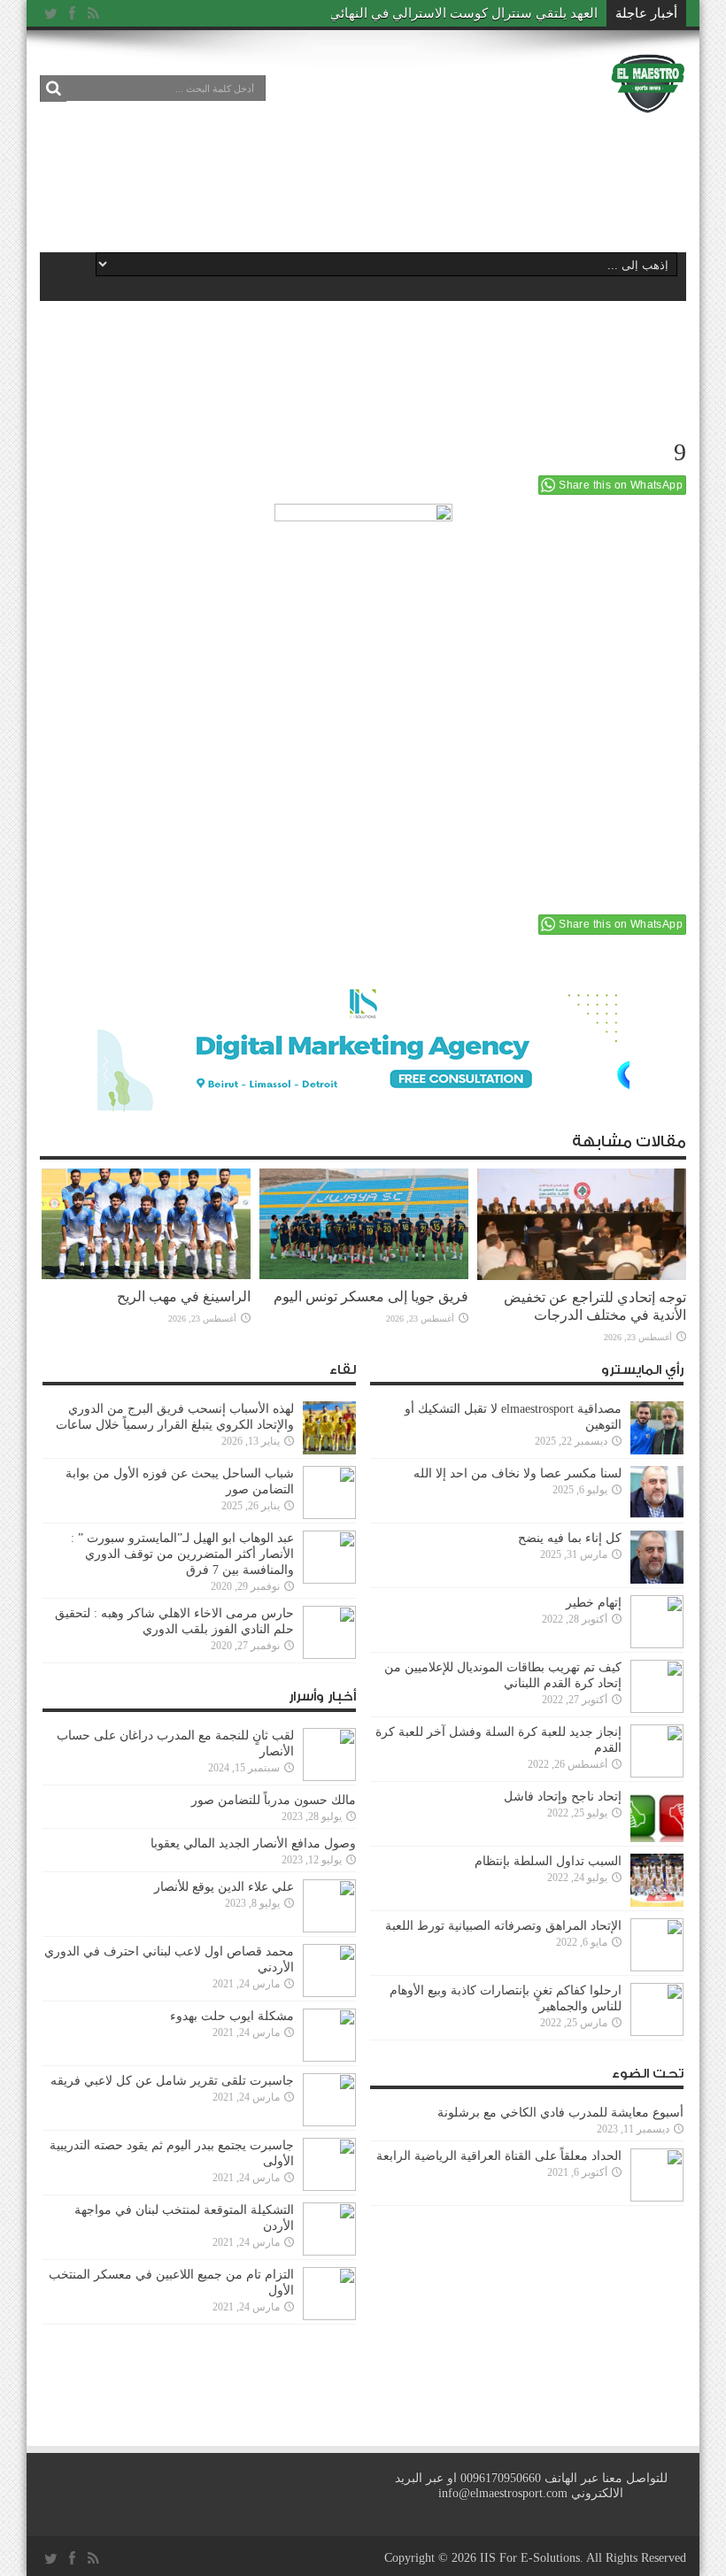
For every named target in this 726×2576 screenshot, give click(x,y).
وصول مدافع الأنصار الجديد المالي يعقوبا (253, 1843)
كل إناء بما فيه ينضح (570, 1538)
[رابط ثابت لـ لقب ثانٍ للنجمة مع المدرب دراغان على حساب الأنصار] (329, 1755)
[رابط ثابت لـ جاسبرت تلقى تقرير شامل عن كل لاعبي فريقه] (329, 2100)
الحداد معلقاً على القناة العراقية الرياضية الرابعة (499, 2156)
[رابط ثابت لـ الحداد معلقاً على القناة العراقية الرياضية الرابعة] (657, 2175)
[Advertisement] (362, 179)
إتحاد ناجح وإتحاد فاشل (563, 1797)
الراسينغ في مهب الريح (184, 1296)
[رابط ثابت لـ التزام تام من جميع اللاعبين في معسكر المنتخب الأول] (329, 2294)
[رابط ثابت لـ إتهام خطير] (657, 1622)
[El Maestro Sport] (648, 83)
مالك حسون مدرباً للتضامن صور (274, 1800)
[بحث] (53, 89)
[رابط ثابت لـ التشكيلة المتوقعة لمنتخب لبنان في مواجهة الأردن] (329, 2229)
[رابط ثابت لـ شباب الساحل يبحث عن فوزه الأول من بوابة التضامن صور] (329, 1492)
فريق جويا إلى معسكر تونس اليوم (371, 1296)
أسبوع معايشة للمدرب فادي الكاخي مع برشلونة (555, 2113)
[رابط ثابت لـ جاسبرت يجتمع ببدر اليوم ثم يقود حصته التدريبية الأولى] (329, 2164)
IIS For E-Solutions (530, 2558)
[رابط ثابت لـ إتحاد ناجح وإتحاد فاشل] (657, 1816)
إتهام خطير (594, 1603)
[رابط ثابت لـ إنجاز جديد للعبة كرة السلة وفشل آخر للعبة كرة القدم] (657, 1751)
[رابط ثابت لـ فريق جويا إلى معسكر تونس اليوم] (364, 1224)
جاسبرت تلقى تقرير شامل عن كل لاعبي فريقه (172, 2081)
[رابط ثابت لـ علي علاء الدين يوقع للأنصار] (329, 1906)
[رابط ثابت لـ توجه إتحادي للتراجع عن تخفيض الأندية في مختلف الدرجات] (582, 1224)
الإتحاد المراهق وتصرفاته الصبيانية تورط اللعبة (503, 1926)
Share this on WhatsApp (621, 485)
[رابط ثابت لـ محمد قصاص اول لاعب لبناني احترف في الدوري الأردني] (329, 1971)
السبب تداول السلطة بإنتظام (548, 1861)
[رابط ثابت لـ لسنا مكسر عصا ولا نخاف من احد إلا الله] (657, 1492)
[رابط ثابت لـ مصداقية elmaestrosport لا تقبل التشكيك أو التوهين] (657, 1428)
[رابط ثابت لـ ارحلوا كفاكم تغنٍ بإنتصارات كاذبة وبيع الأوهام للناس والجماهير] (657, 2009)
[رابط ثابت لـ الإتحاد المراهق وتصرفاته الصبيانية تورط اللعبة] (657, 1945)
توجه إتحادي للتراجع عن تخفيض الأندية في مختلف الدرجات (595, 1306)
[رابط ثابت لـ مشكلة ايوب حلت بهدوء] (329, 2035)
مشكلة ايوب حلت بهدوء (232, 2016)
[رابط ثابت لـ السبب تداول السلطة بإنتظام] (657, 1880)
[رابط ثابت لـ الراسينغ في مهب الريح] (146, 1224)
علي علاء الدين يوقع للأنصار (224, 1887)
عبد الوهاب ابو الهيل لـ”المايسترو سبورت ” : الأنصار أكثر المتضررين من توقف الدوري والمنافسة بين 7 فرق (182, 1554)
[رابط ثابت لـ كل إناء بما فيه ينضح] (657, 1557)
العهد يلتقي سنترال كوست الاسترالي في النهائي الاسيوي (439, 13)
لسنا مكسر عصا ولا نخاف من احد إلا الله (517, 1473)
